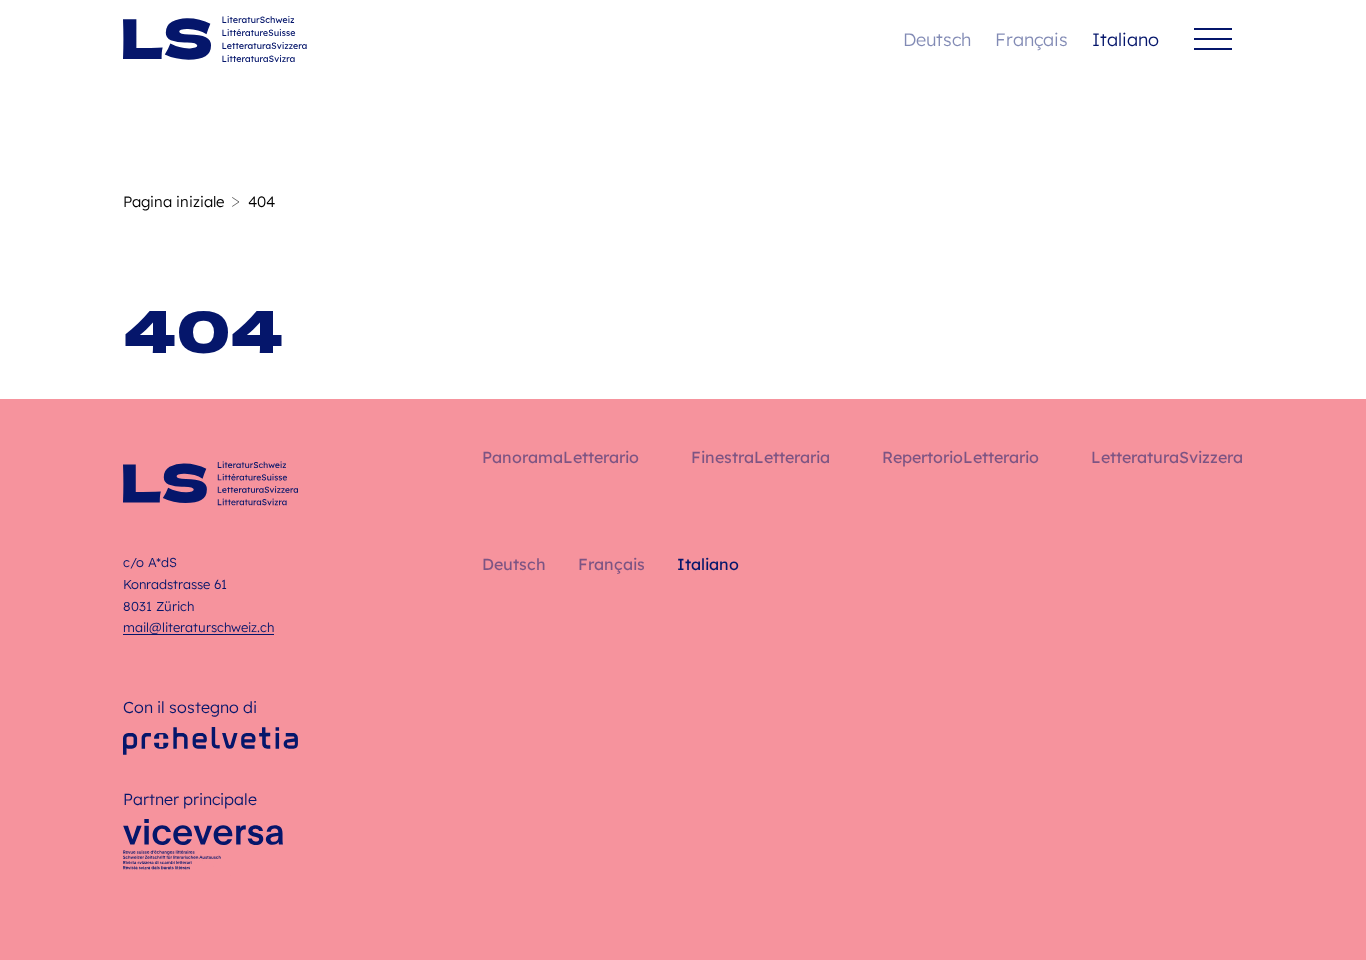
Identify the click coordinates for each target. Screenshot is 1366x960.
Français (1031, 39)
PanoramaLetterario (560, 457)
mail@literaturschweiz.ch (198, 627)
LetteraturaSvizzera (1167, 457)
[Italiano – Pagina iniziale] (215, 39)
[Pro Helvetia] (210, 741)
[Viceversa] (203, 850)
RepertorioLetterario (960, 457)
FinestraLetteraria (760, 457)
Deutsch (937, 39)
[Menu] (1213, 39)
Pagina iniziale (173, 201)
